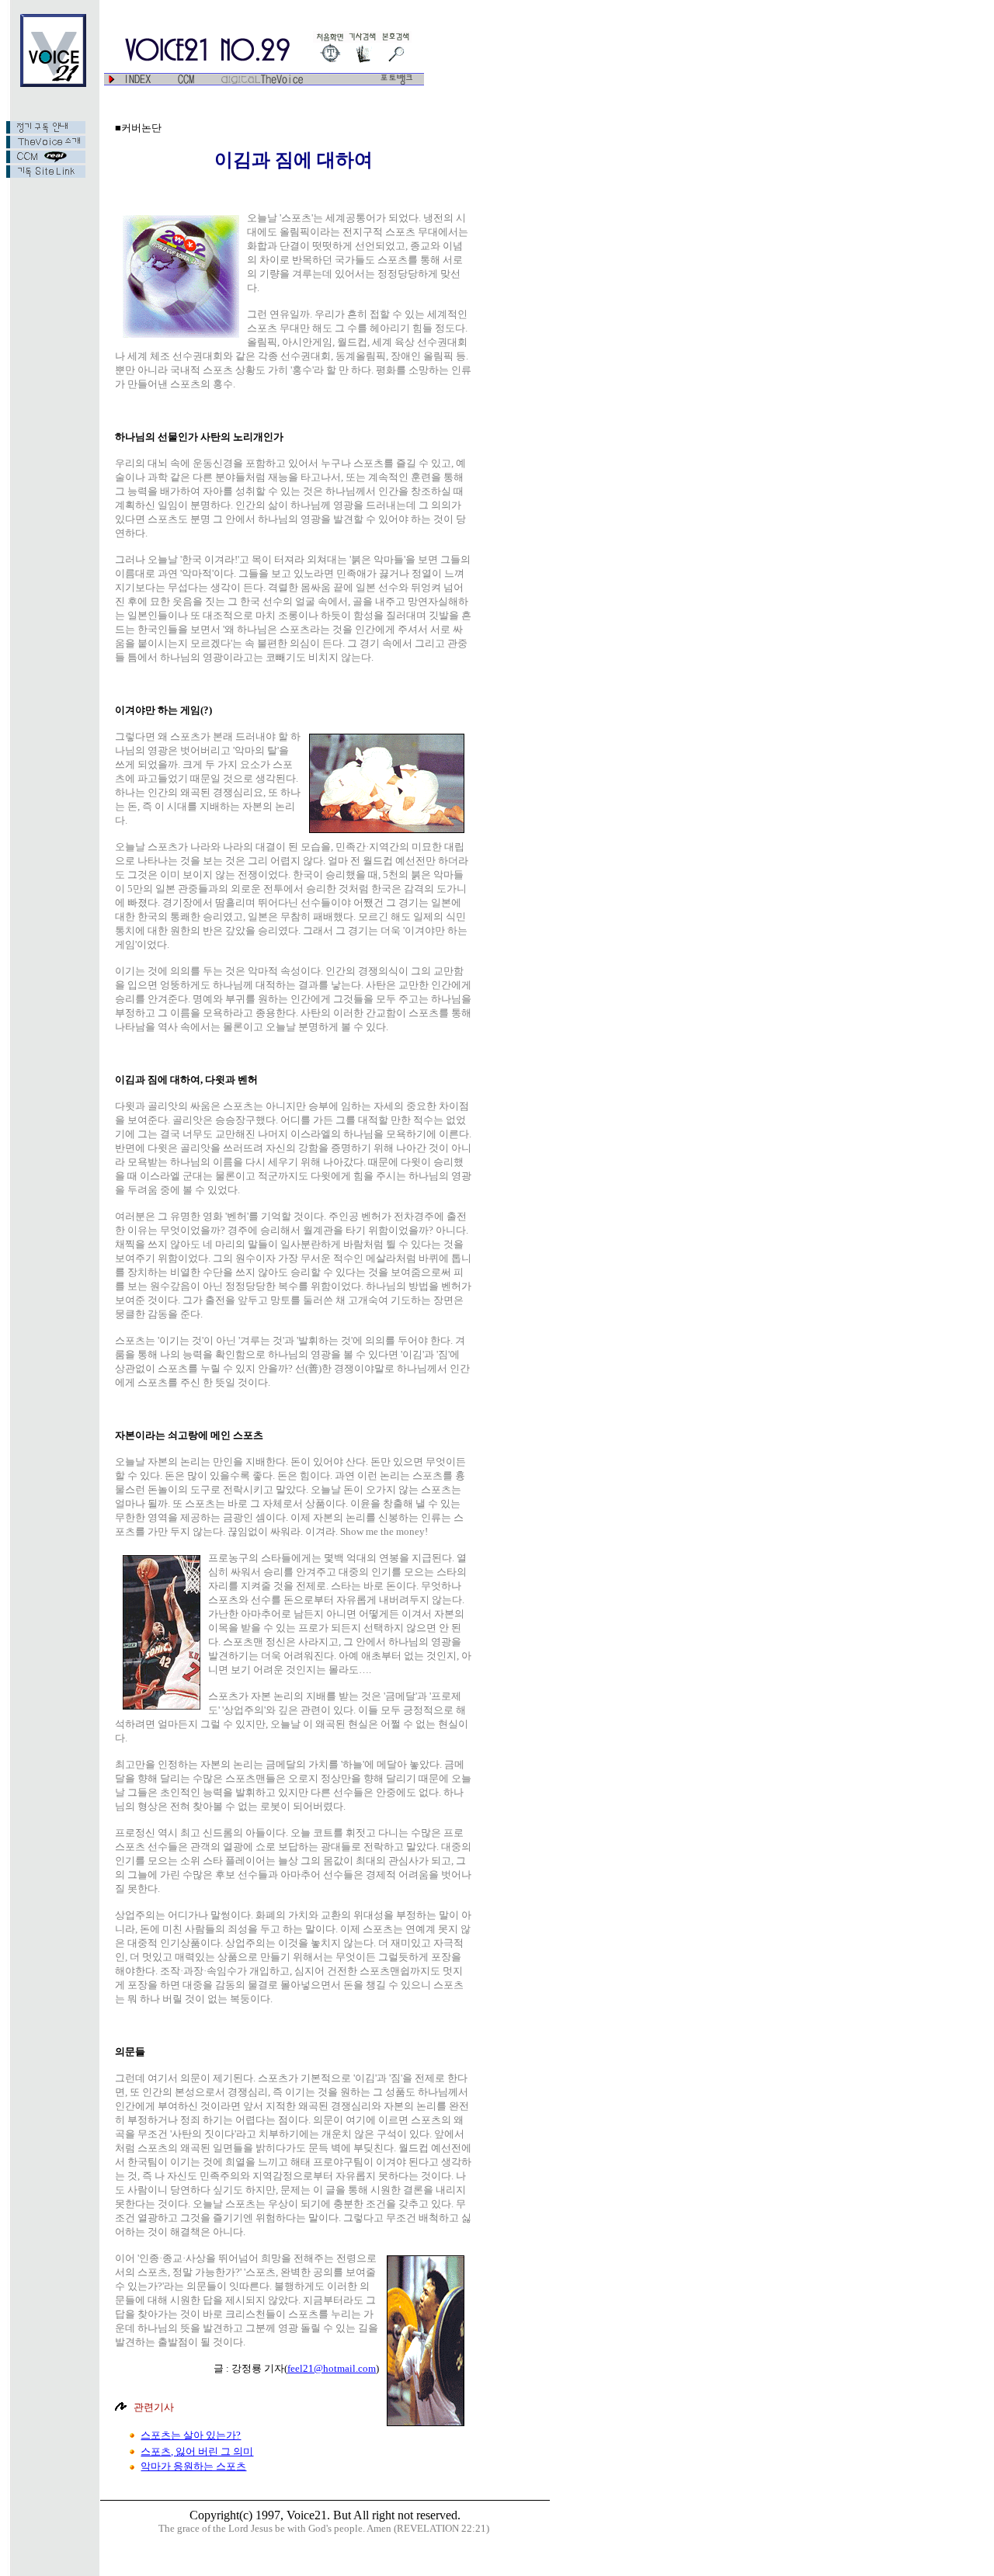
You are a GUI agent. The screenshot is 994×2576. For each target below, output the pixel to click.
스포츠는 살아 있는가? (191, 2435)
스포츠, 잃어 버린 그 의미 (197, 2451)
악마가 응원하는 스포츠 (193, 2466)
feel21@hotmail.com (332, 2368)
